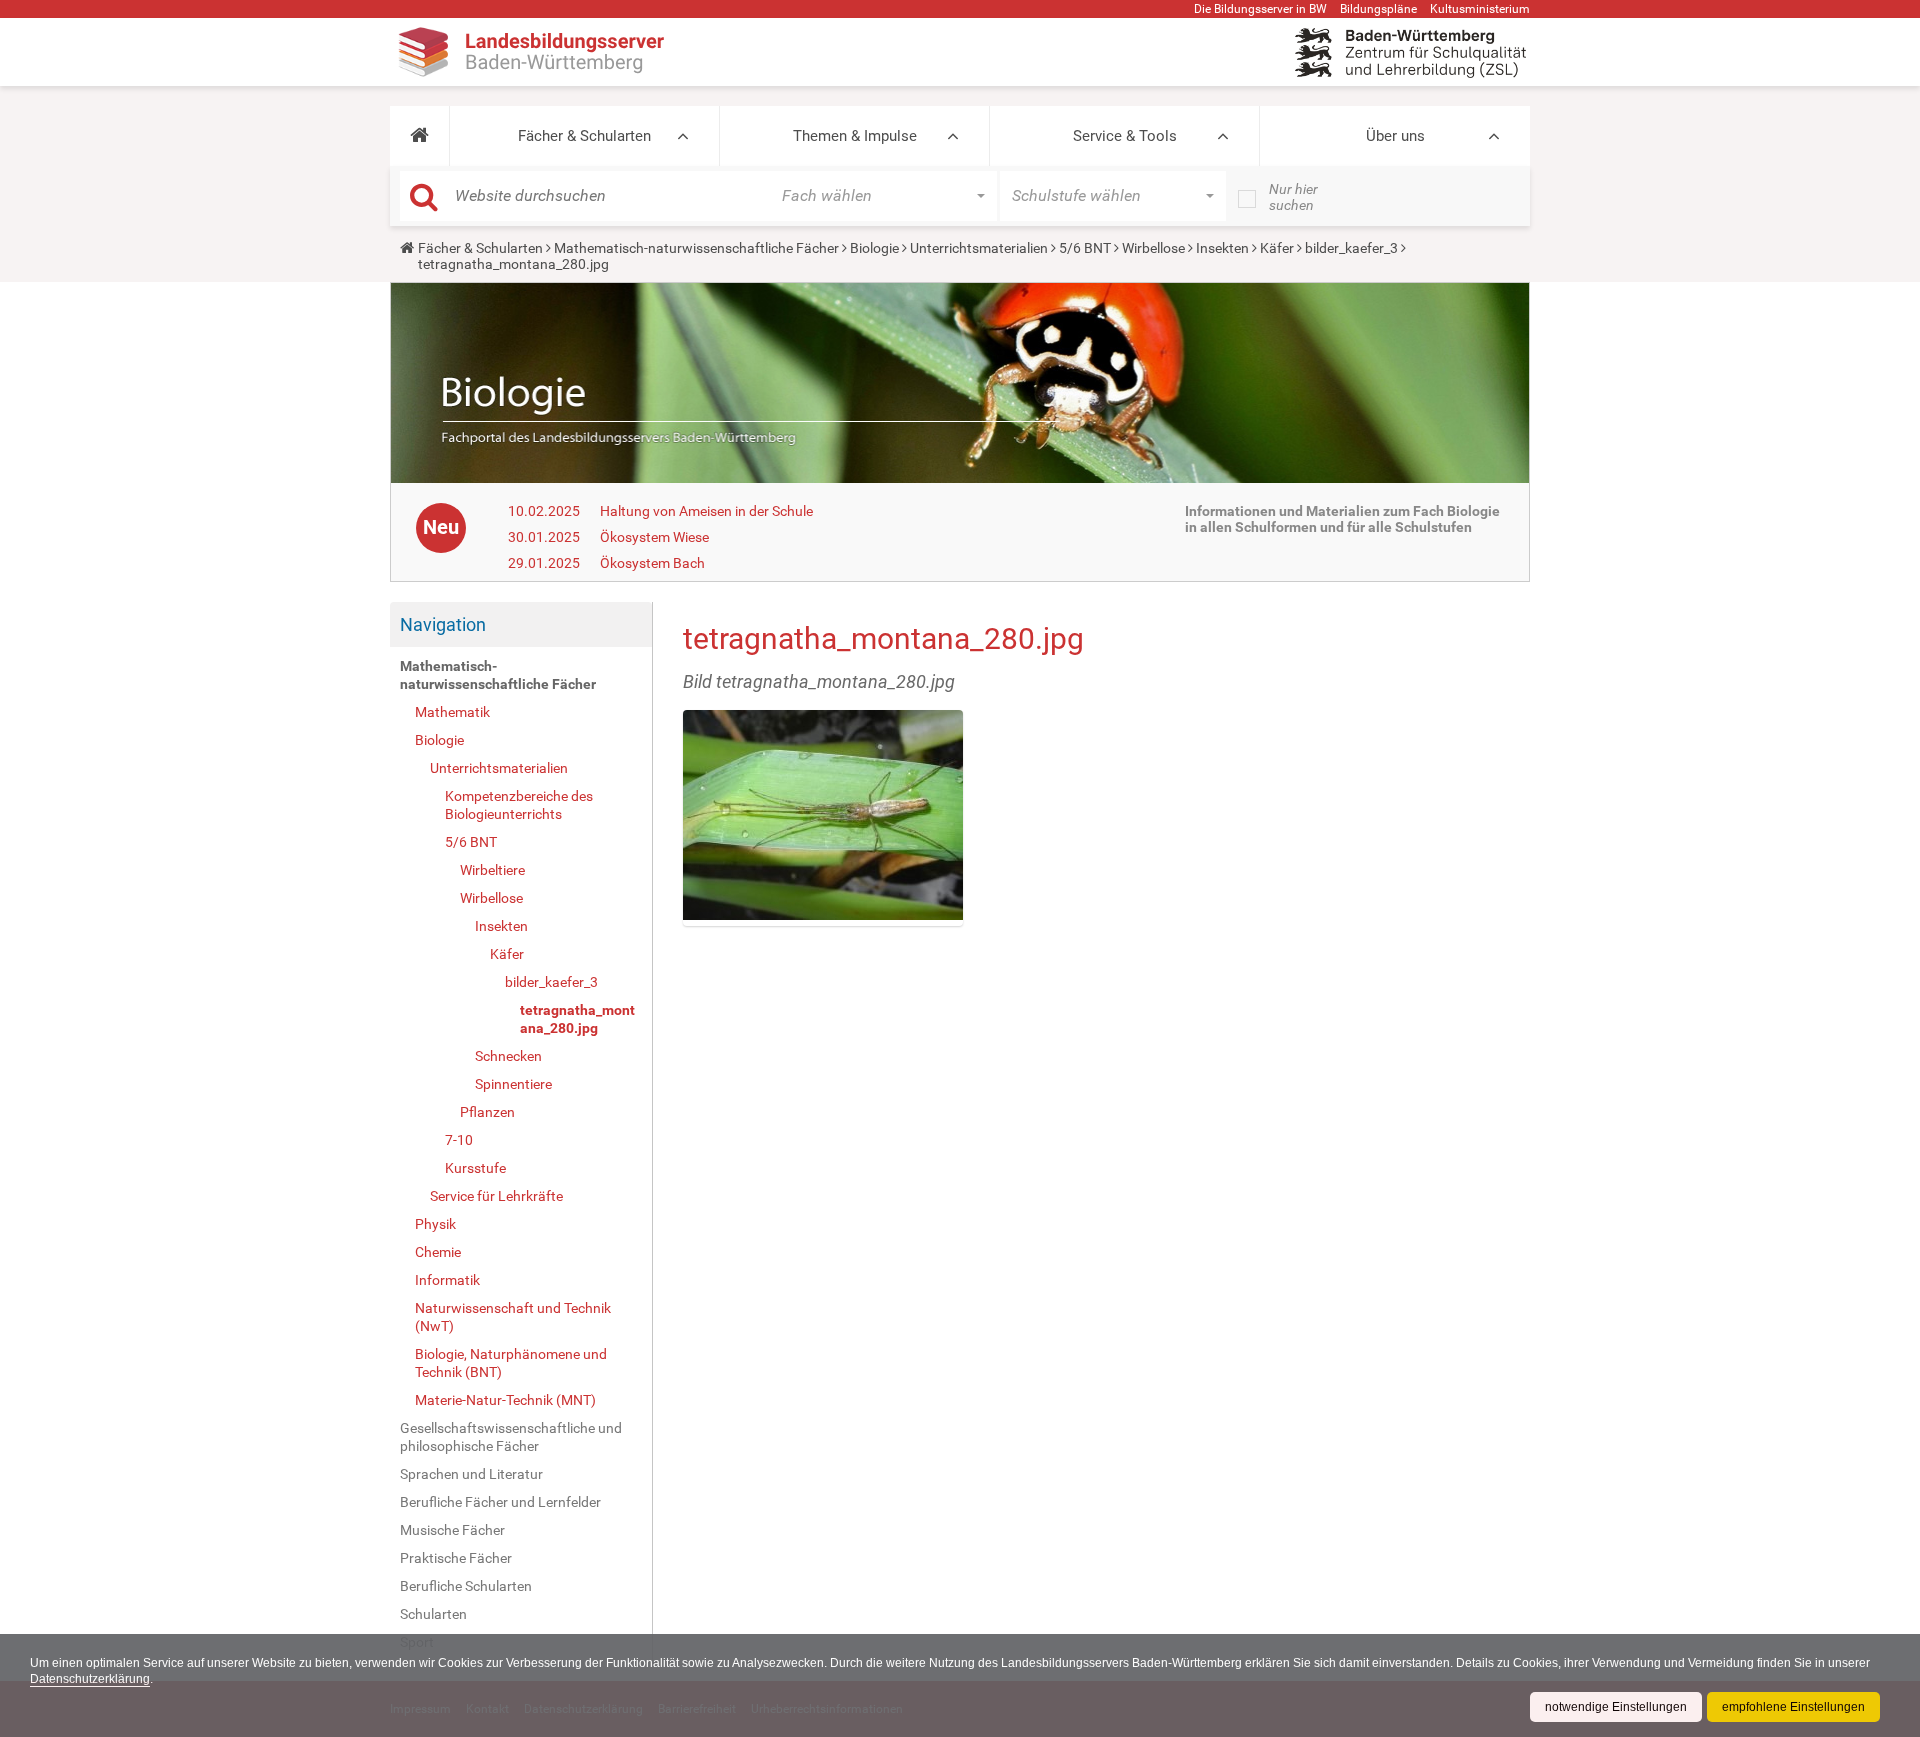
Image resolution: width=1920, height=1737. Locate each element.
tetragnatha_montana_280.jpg (577, 1019)
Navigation (443, 624)
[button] (419, 136)
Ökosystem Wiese (654, 537)
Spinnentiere (513, 1084)
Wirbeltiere (492, 870)
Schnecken (508, 1056)
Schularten (433, 1614)
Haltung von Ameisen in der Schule (706, 511)
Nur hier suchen (1293, 197)
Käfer (1277, 248)
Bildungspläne (1378, 9)
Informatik (447, 1280)
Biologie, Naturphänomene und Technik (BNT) (511, 1363)
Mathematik (452, 712)
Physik (435, 1224)
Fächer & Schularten (584, 136)
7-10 (459, 1140)
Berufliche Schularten (466, 1586)
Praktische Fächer (456, 1558)
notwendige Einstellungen (1616, 1707)
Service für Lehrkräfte (496, 1196)
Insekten (1222, 248)
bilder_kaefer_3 (1351, 248)
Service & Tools (1125, 136)
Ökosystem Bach (652, 563)
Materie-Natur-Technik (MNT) (505, 1400)
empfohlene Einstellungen (1793, 1707)
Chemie (438, 1252)
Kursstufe (475, 1168)
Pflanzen (487, 1112)
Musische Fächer (452, 1530)
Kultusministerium (1480, 9)
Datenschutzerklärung (90, 1679)
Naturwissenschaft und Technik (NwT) (513, 1317)
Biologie (874, 248)
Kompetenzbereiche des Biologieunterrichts (519, 805)
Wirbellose (1153, 248)
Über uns (1395, 136)
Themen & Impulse (855, 136)
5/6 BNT (1085, 248)
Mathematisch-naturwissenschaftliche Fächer (696, 248)
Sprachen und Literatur (471, 1474)
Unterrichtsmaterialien (979, 248)
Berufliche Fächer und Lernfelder (500, 1502)
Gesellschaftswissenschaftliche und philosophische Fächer (511, 1437)
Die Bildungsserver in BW (1260, 9)
